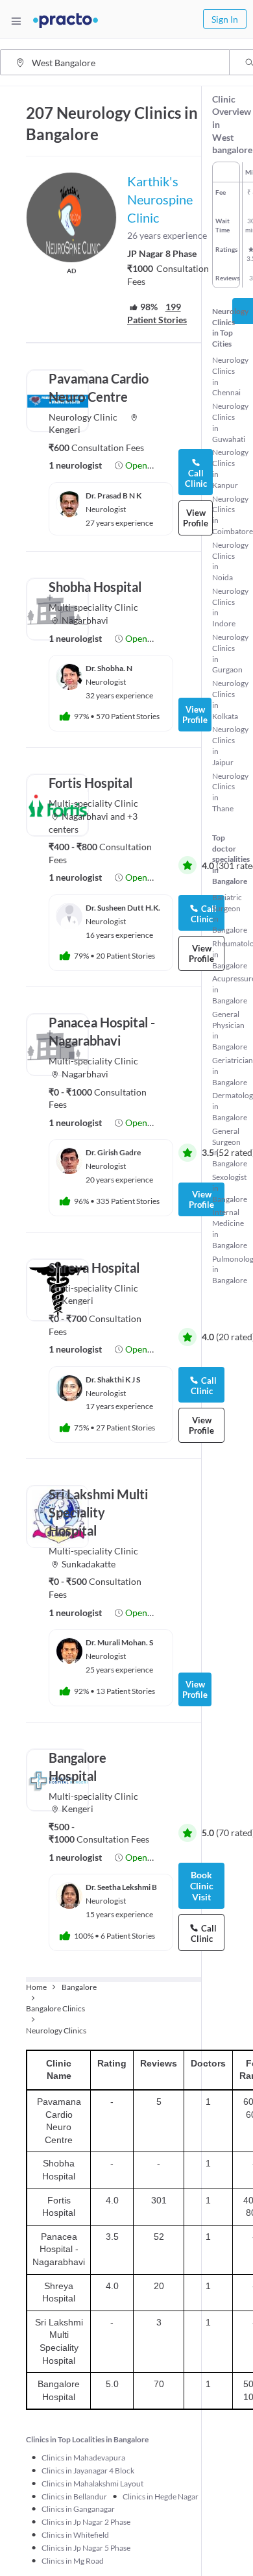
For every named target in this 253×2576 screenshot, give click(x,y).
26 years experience (167, 235)
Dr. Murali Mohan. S (119, 1642)
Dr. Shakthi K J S (113, 1380)
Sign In (225, 19)
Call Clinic (196, 478)
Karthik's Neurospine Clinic (160, 199)
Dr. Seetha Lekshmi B (121, 1887)
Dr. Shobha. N (109, 668)
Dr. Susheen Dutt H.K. (123, 908)
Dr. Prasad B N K (114, 496)
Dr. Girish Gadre (113, 1152)
